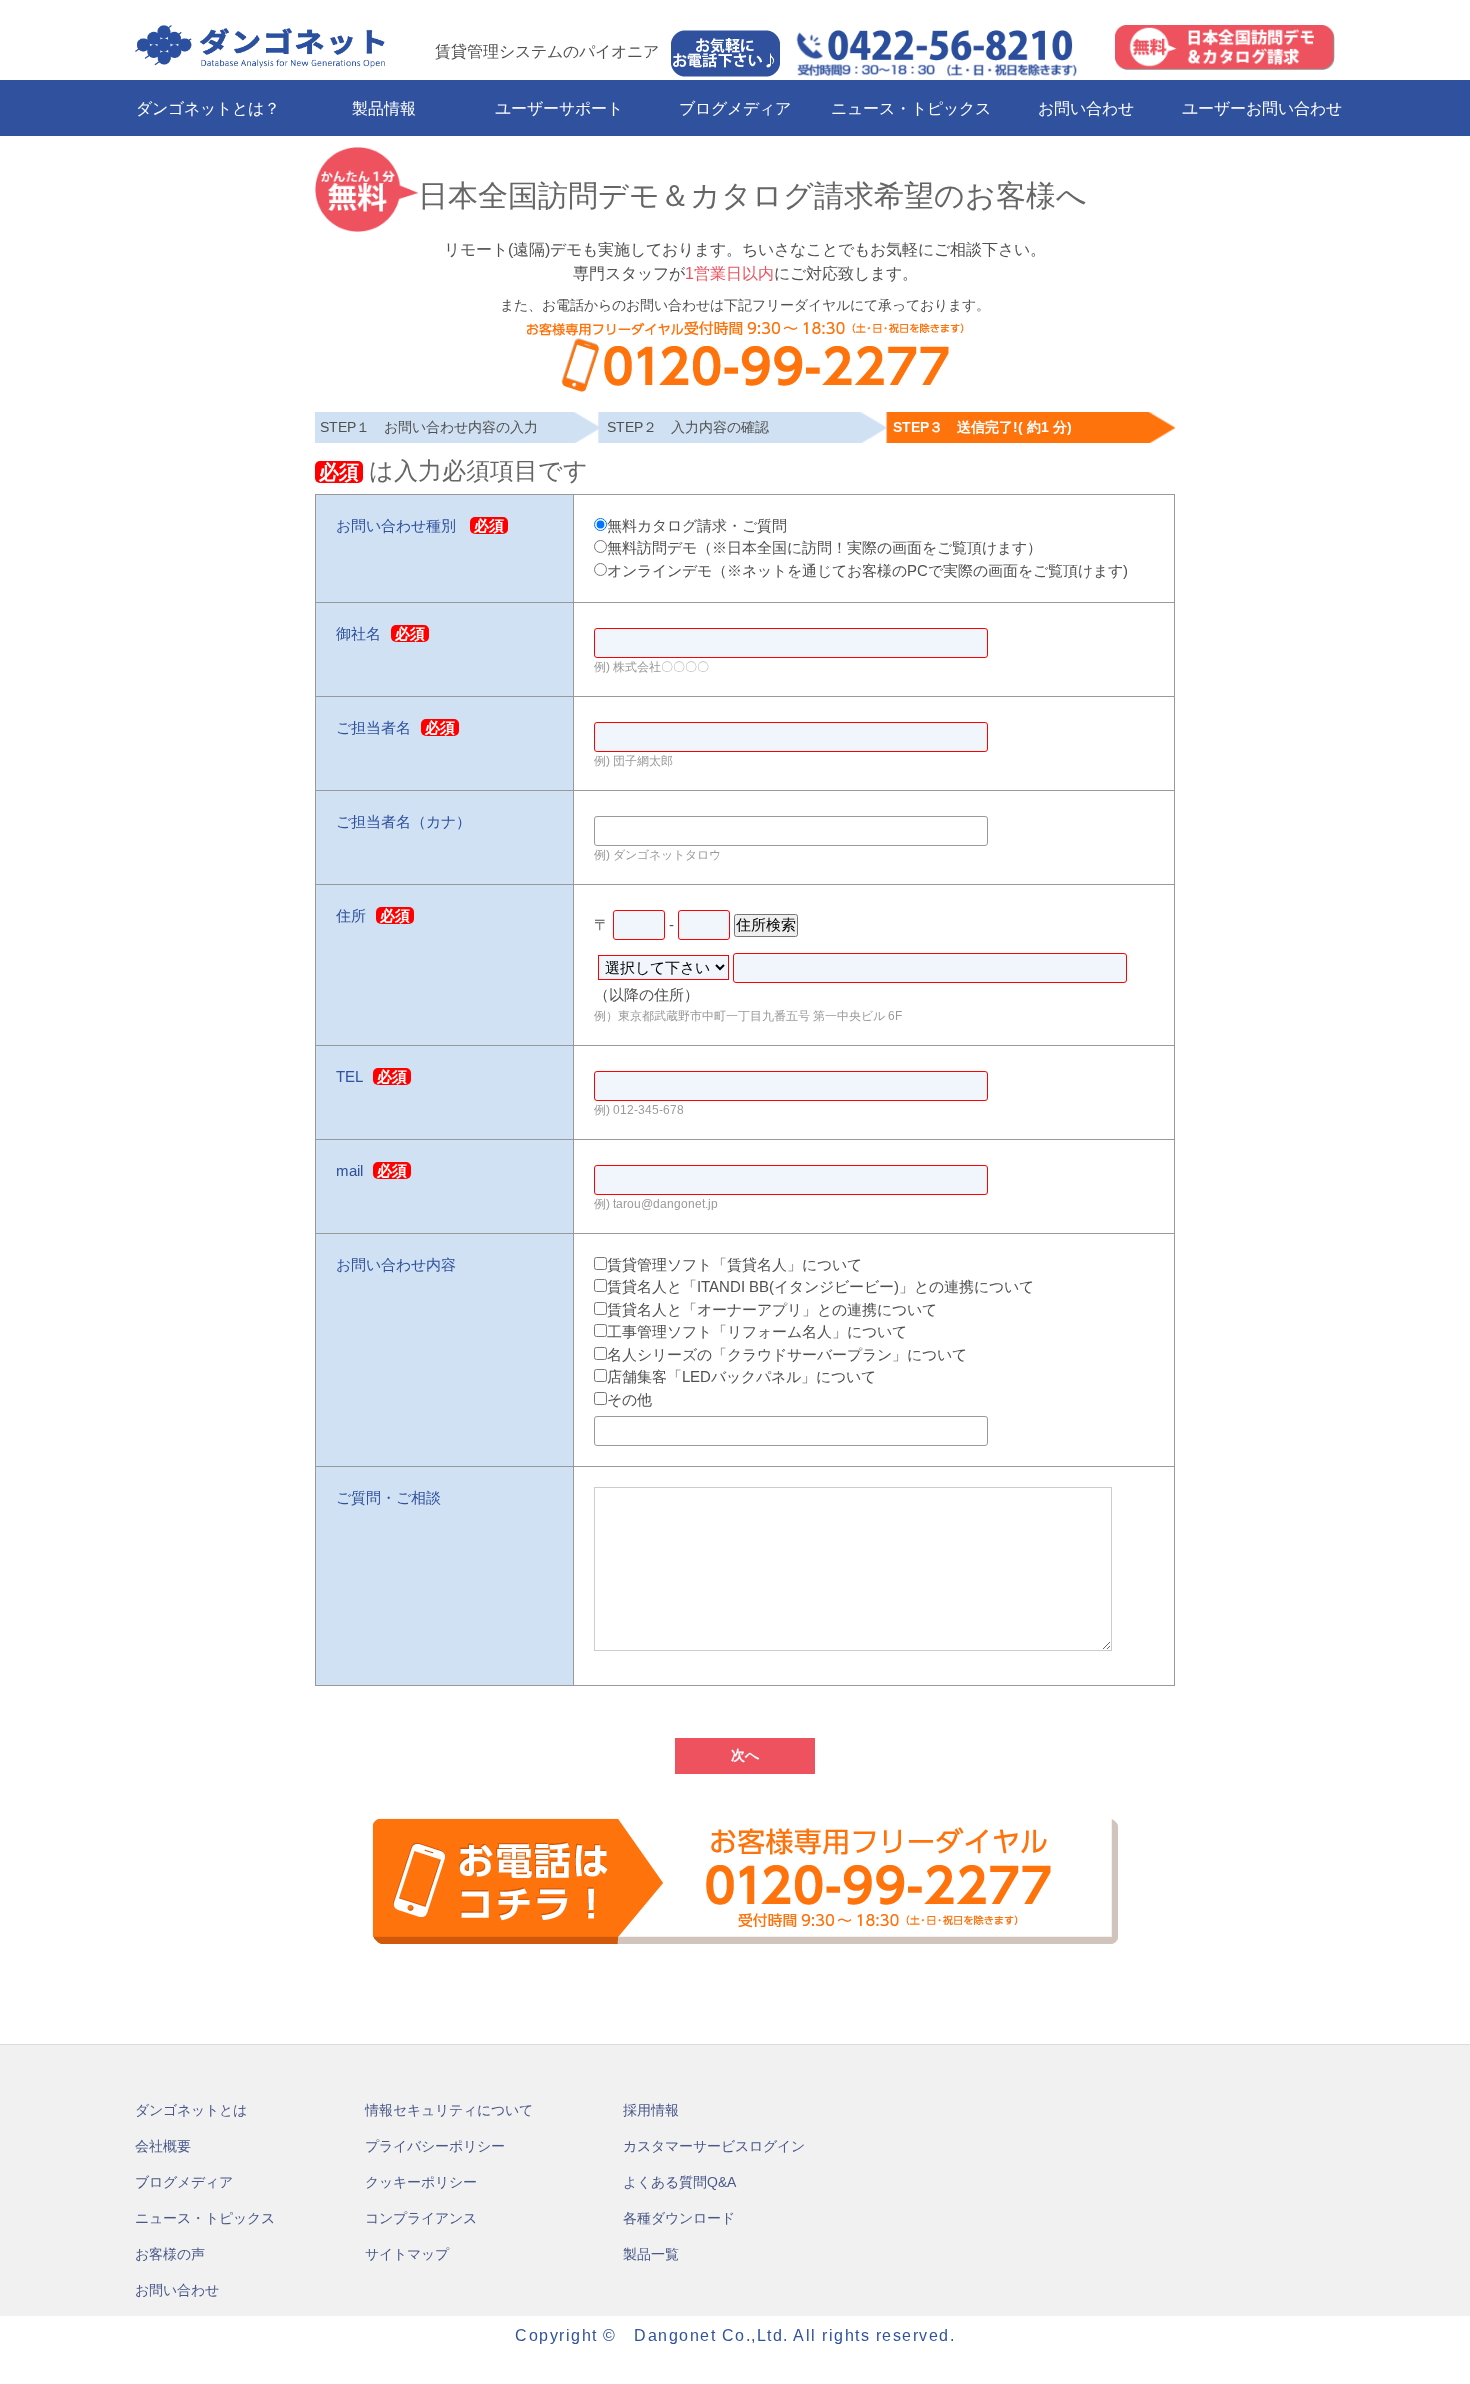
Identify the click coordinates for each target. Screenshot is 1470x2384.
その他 (629, 1399)
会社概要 (163, 2146)
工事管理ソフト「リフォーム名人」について (757, 1331)
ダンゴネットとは (191, 2110)
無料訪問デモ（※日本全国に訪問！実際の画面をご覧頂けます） (824, 547)
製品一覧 (651, 2254)
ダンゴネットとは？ (208, 108)
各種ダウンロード (679, 2218)
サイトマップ (407, 2254)
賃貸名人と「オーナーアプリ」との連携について (772, 1309)
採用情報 (651, 2110)
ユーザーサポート (559, 108)
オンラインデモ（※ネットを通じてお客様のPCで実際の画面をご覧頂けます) (867, 570)
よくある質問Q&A (679, 2182)
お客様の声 (170, 2254)
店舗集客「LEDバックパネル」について (741, 1376)
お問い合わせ (1086, 108)
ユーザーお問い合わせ (1262, 108)
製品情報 (384, 108)
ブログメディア (735, 108)
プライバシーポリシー (435, 2146)
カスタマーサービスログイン (714, 2146)
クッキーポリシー (421, 2182)
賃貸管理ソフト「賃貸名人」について (734, 1264)
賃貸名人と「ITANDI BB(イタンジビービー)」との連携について (820, 1286)
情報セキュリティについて (449, 2110)
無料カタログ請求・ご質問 (697, 525)
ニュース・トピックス (911, 108)
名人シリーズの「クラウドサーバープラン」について (787, 1354)
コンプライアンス (421, 2218)
